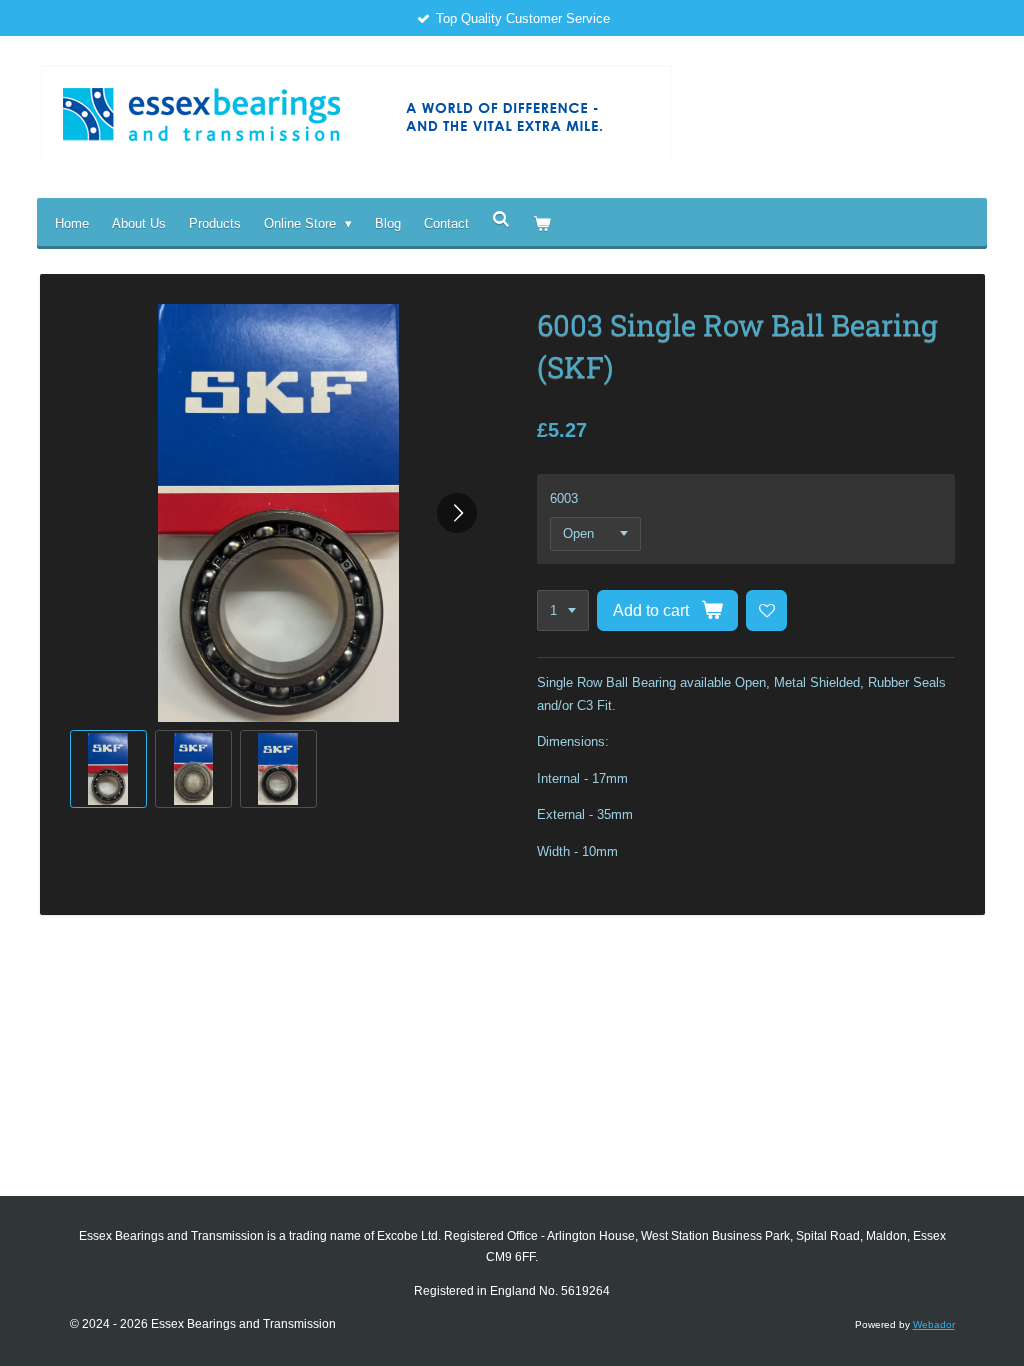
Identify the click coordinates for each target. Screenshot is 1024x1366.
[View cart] (542, 223)
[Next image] (457, 513)
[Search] (501, 219)
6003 (564, 498)
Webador (934, 1324)
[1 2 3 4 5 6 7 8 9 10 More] (563, 610)
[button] (108, 768)
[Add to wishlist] (766, 610)
